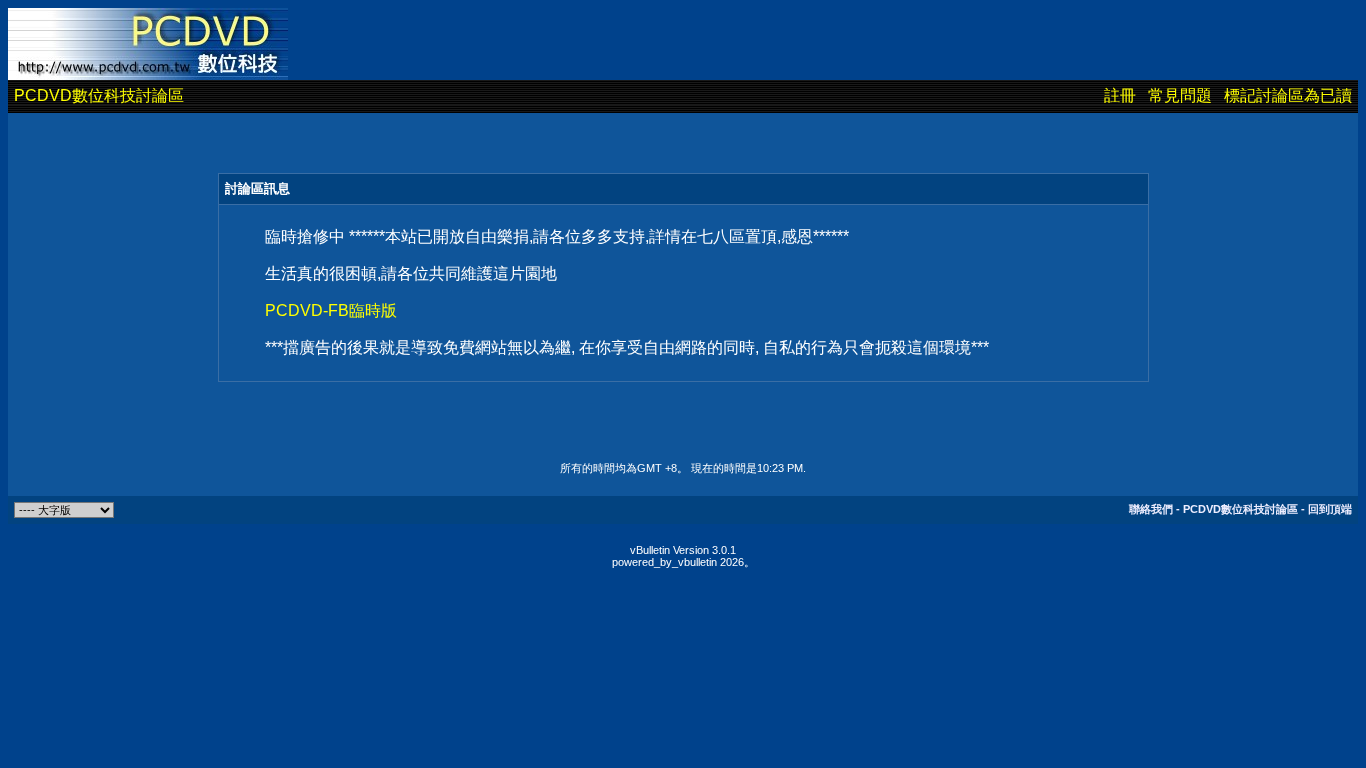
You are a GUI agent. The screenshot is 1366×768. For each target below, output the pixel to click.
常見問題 (1180, 95)
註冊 (1120, 95)
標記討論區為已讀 (1288, 95)
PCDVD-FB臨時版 (331, 310)
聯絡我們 (1151, 509)
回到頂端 (1330, 509)
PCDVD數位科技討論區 (99, 95)
